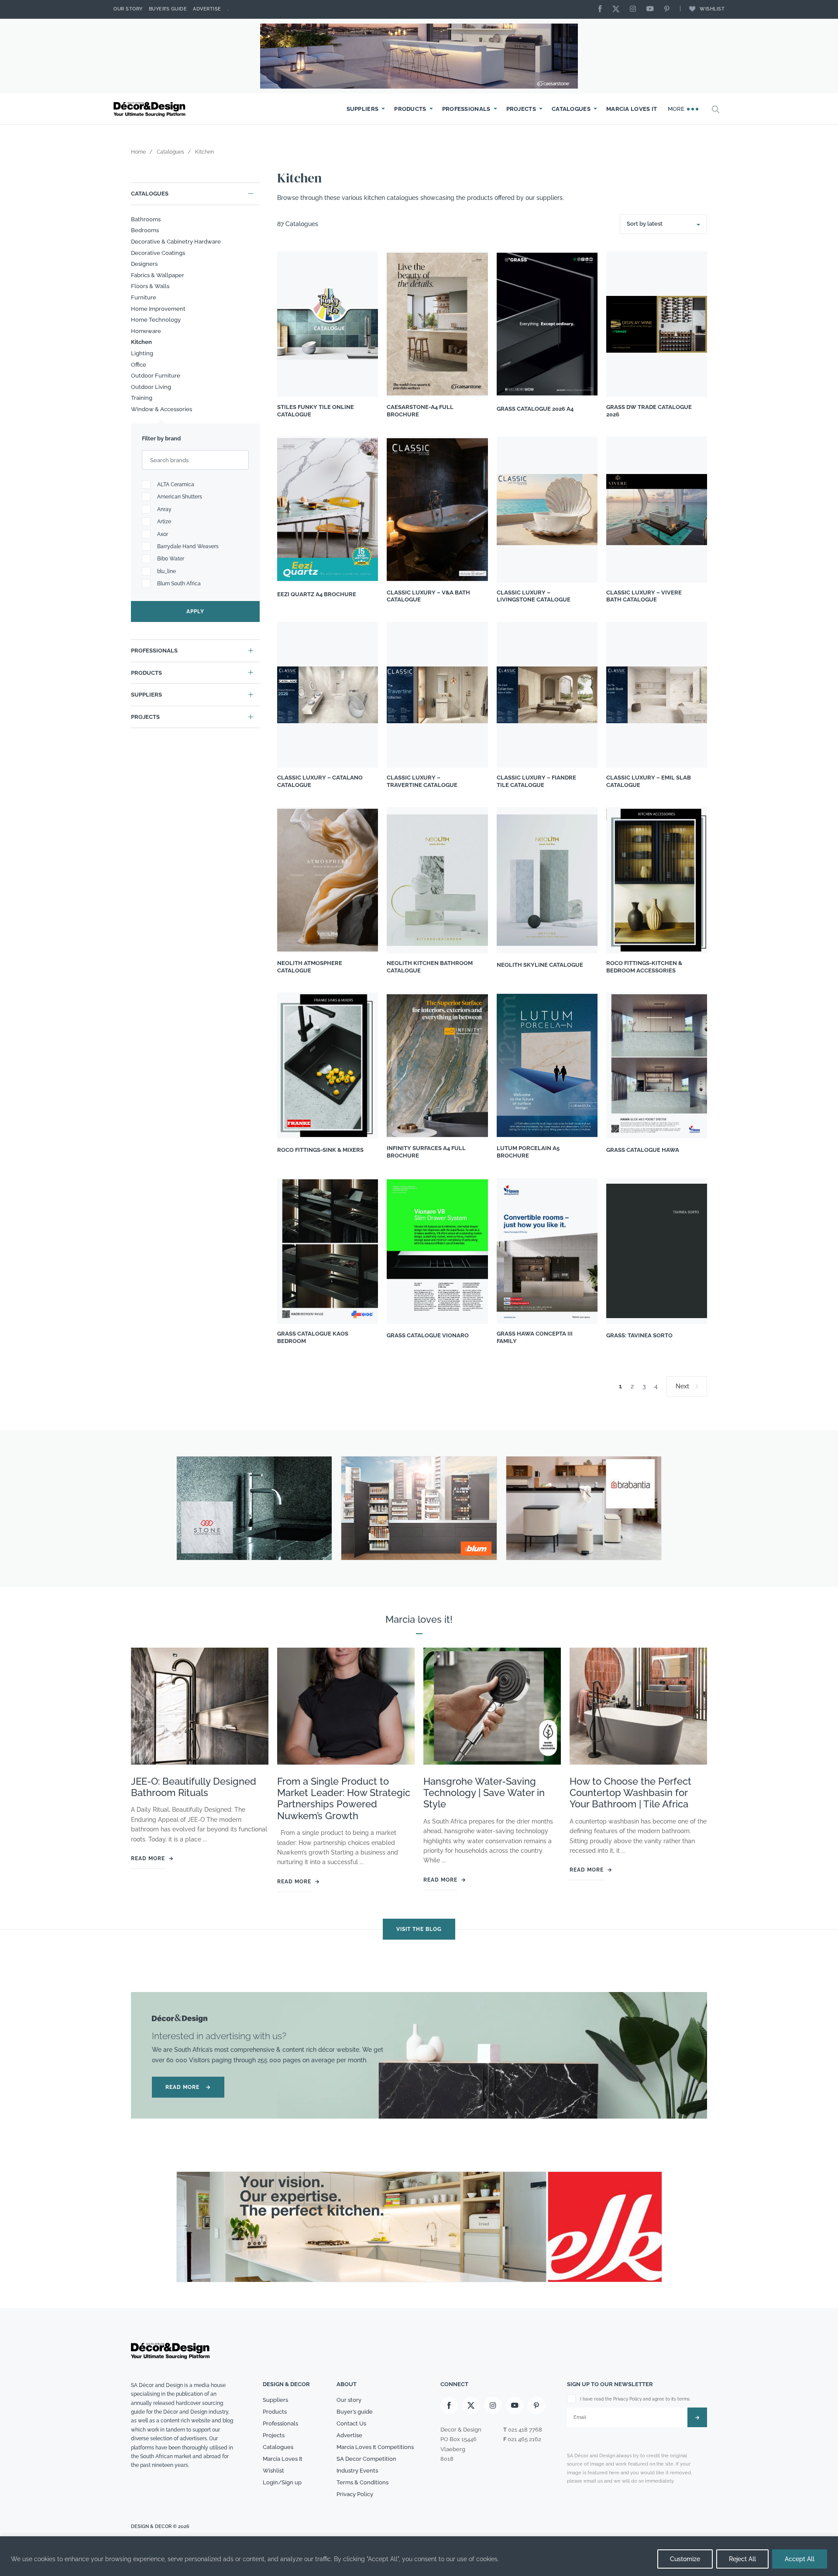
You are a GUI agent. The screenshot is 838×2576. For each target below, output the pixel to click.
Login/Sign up (282, 2482)
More (677, 109)
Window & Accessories (161, 409)
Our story (128, 9)
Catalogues (571, 109)
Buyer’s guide (355, 2412)
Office (139, 365)
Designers (144, 264)
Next (682, 1386)
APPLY (195, 611)
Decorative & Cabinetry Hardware (176, 242)
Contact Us (351, 2424)
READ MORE (188, 2088)
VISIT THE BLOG (419, 1929)
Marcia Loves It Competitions (375, 2447)
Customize (685, 2559)
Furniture (144, 297)
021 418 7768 (525, 2430)
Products (410, 109)
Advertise (207, 9)
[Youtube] (652, 9)
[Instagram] (635, 9)
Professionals (466, 109)
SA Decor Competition (366, 2459)
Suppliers (363, 109)
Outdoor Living (151, 387)
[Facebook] (602, 9)
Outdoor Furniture (156, 376)
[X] (618, 9)
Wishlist (712, 9)
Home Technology (156, 320)
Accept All (800, 2559)
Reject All (742, 2559)
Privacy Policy (355, 2494)
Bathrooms (146, 219)
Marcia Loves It (632, 109)
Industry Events (357, 2471)
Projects (521, 109)
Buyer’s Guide (168, 9)
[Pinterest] (669, 9)
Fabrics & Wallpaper (158, 275)
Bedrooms (145, 230)
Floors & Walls (150, 286)
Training (142, 398)
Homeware (146, 331)
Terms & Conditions (362, 2482)
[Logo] (151, 109)
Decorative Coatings (158, 253)
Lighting (142, 353)
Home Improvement (158, 309)
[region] (419, 2556)
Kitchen (141, 342)
